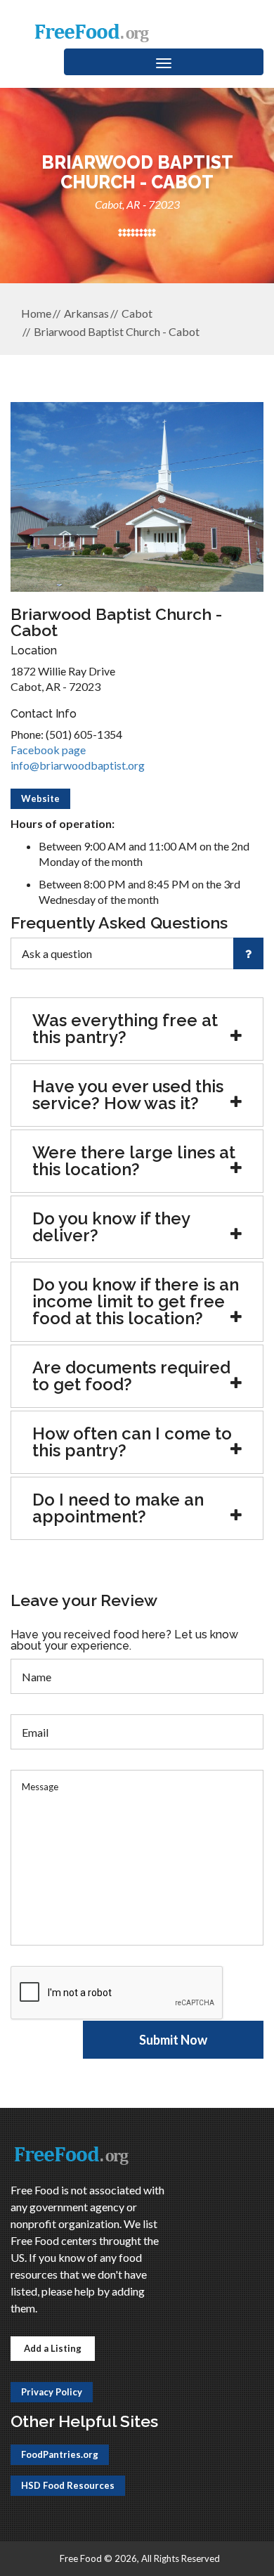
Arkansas (86, 313)
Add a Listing (53, 2348)
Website (40, 798)
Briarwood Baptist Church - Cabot (117, 331)
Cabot (137, 313)
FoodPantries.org (60, 2454)
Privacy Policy (52, 2392)
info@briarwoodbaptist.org (78, 765)
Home (36, 313)
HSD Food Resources (68, 2485)
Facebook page (48, 750)
